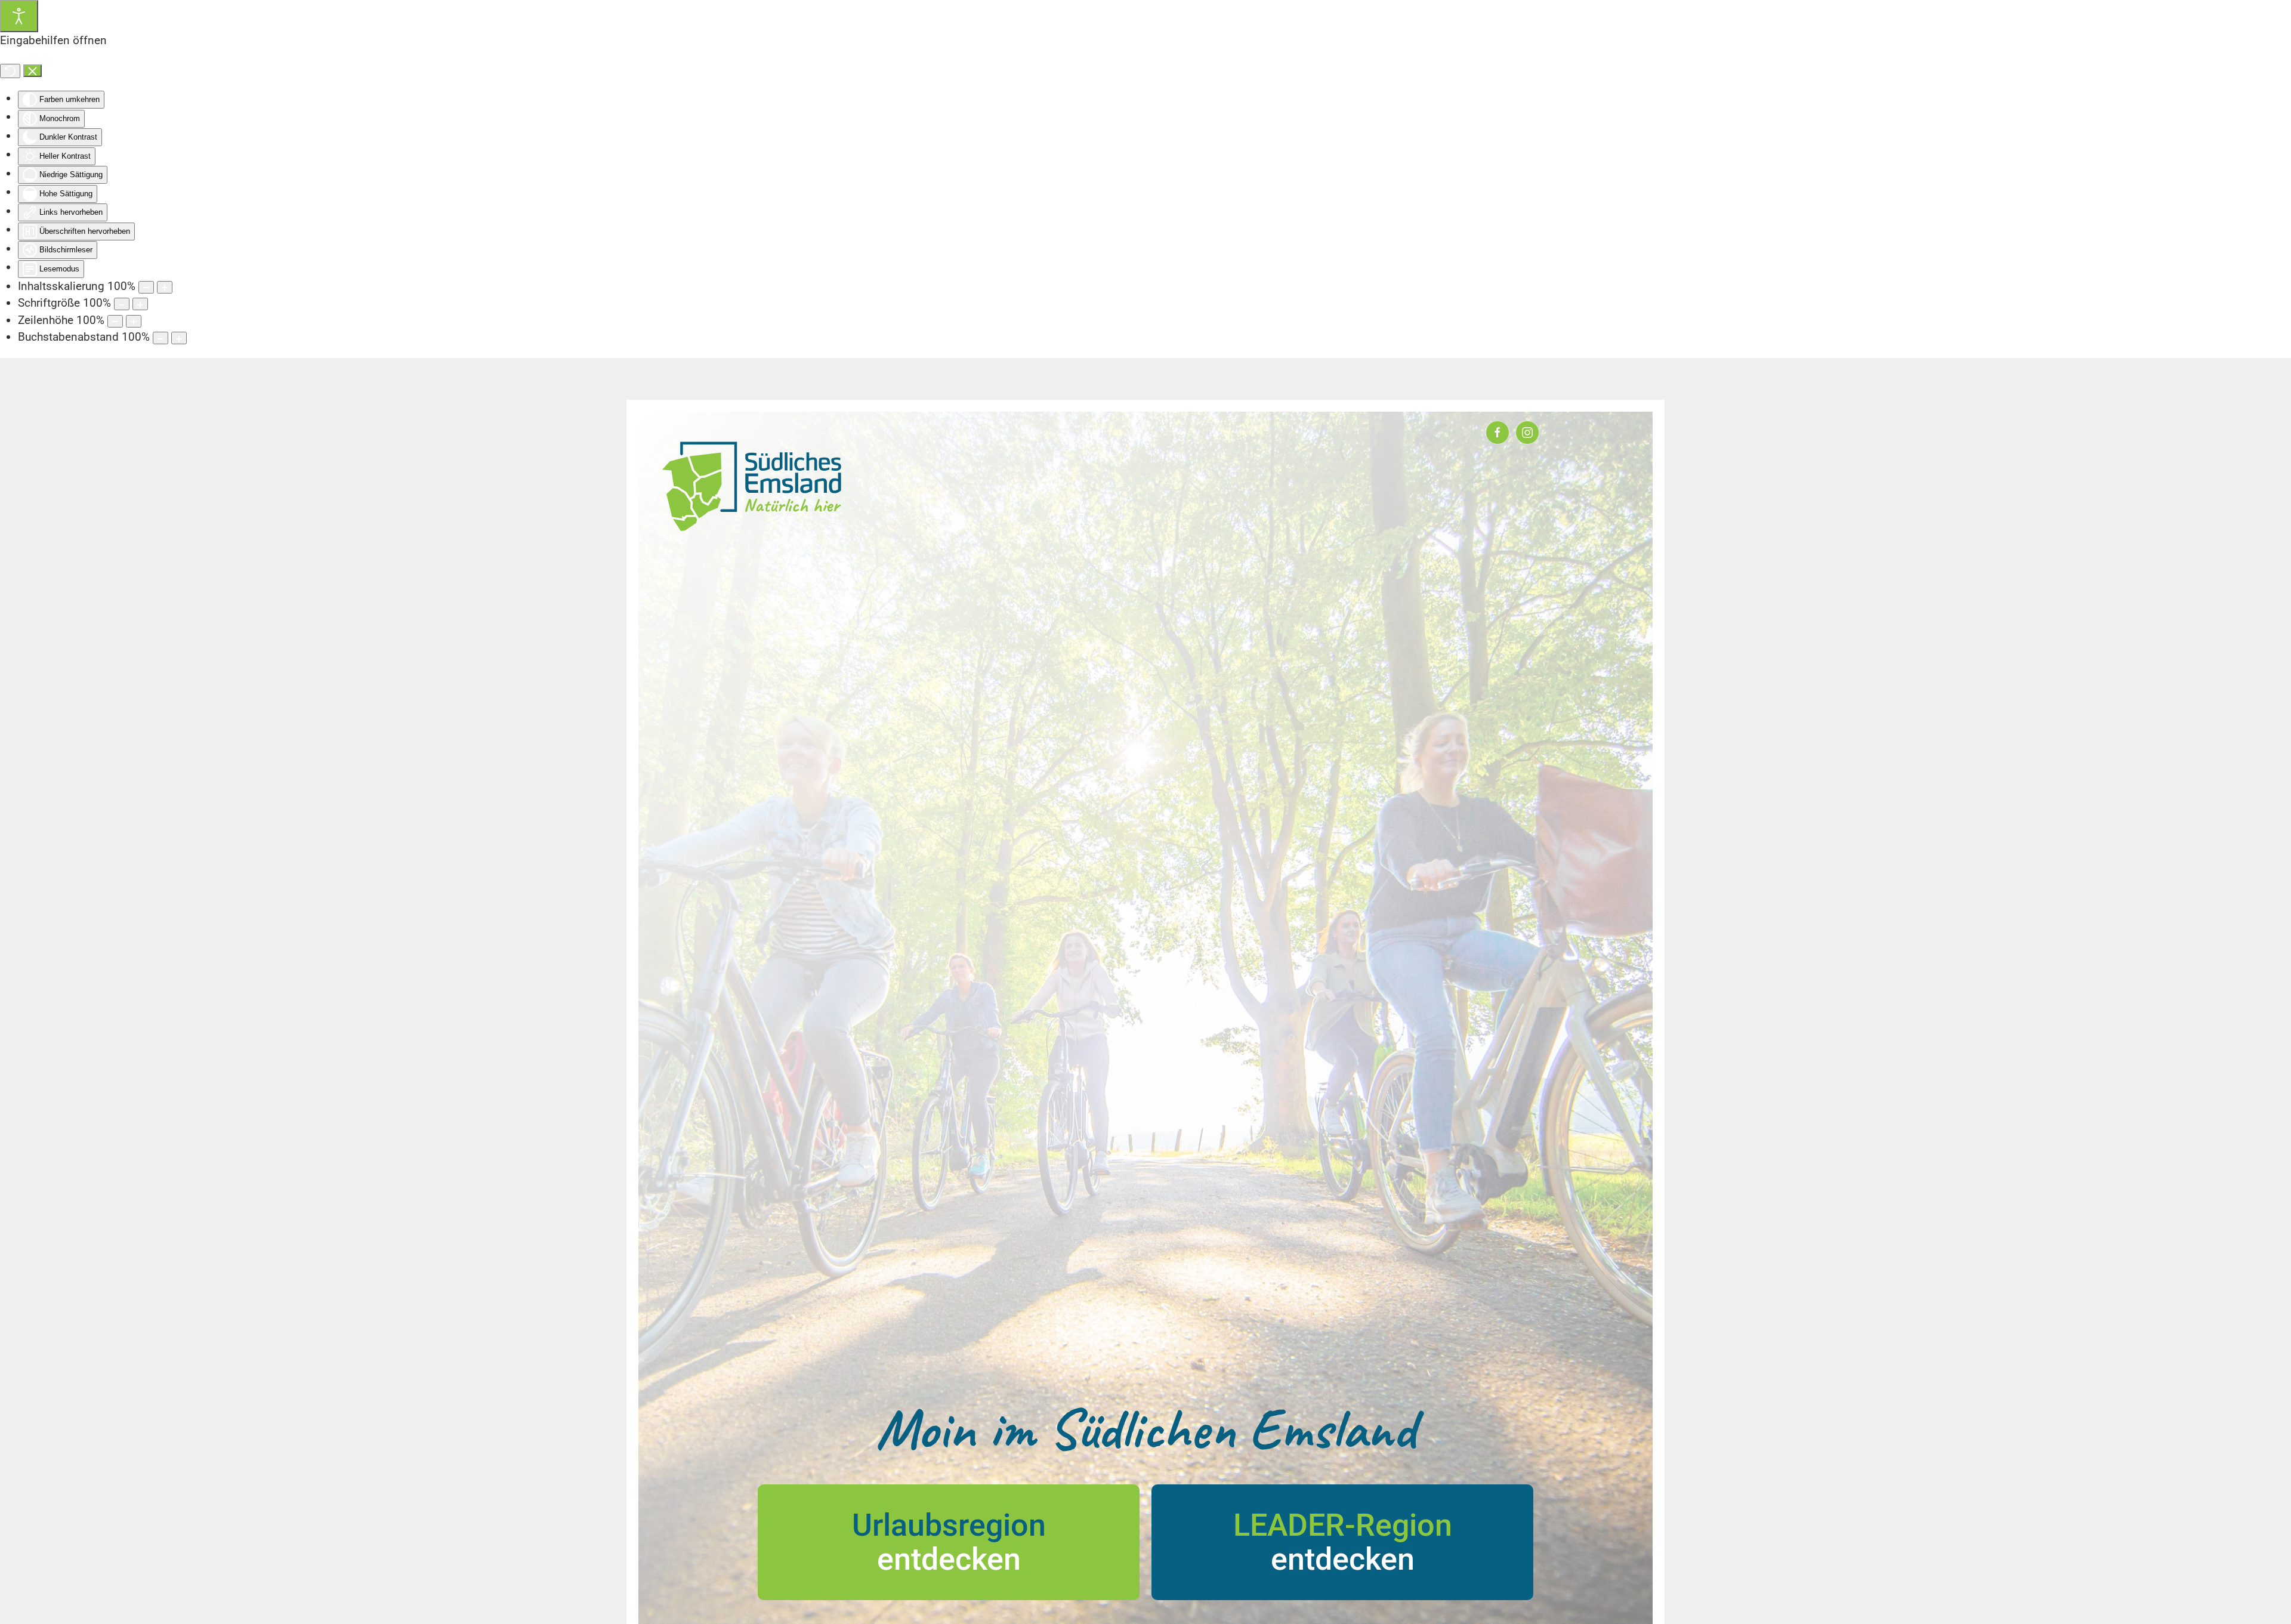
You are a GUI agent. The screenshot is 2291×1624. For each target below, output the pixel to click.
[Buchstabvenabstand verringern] (160, 338)
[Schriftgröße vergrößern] (140, 304)
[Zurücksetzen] (10, 71)
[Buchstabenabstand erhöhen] (179, 338)
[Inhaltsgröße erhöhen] (165, 287)
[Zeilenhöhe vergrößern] (134, 321)
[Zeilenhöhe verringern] (115, 321)
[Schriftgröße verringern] (122, 304)
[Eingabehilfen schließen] (33, 71)
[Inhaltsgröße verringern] (146, 287)
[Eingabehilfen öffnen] (19, 16)
